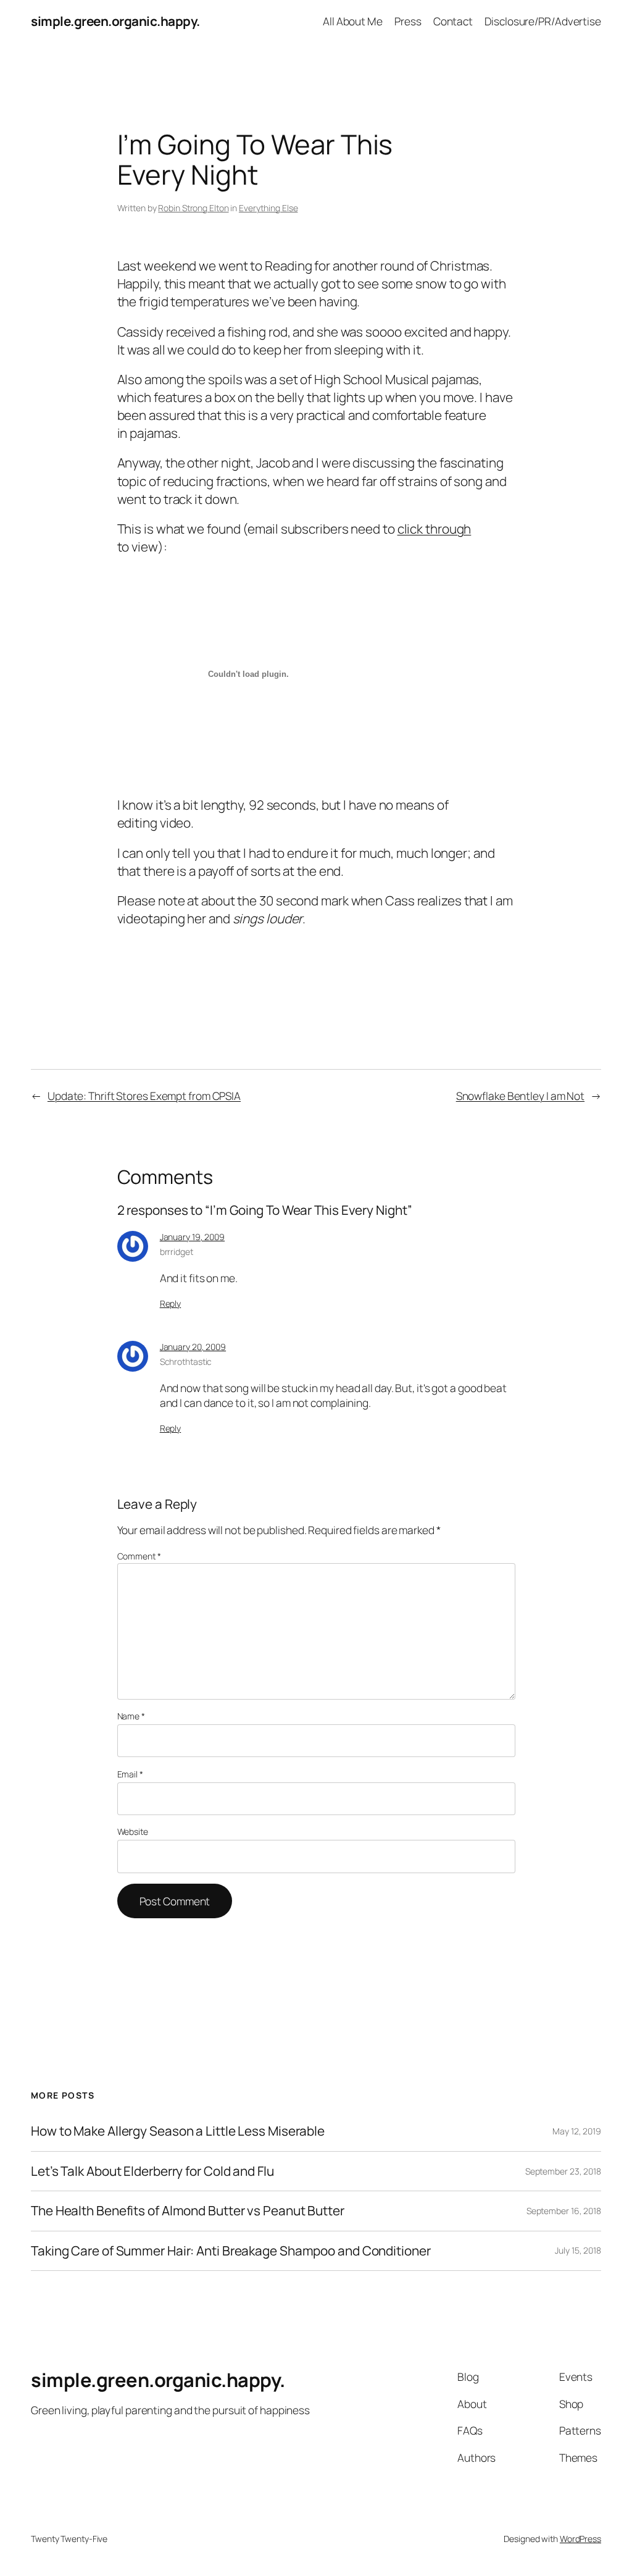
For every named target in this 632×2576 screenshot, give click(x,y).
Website (133, 1831)
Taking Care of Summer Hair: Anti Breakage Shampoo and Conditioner (231, 2251)
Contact (453, 21)
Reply (171, 1303)
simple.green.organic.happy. (115, 21)
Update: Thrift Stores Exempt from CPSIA (144, 1096)
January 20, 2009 (193, 1347)
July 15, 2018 (578, 2250)
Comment (139, 1556)
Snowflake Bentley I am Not (520, 1096)
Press (408, 21)
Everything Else (268, 208)
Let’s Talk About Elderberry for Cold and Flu (152, 2171)
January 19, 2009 (192, 1237)
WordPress (580, 2539)
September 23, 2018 (563, 2171)
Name (131, 1716)
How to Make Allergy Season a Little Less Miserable (178, 2131)
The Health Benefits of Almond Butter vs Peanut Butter (188, 2211)
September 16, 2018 (564, 2211)
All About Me (353, 21)
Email (130, 1774)
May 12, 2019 (577, 2131)
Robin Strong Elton (193, 208)
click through (434, 529)
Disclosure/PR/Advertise (543, 21)
